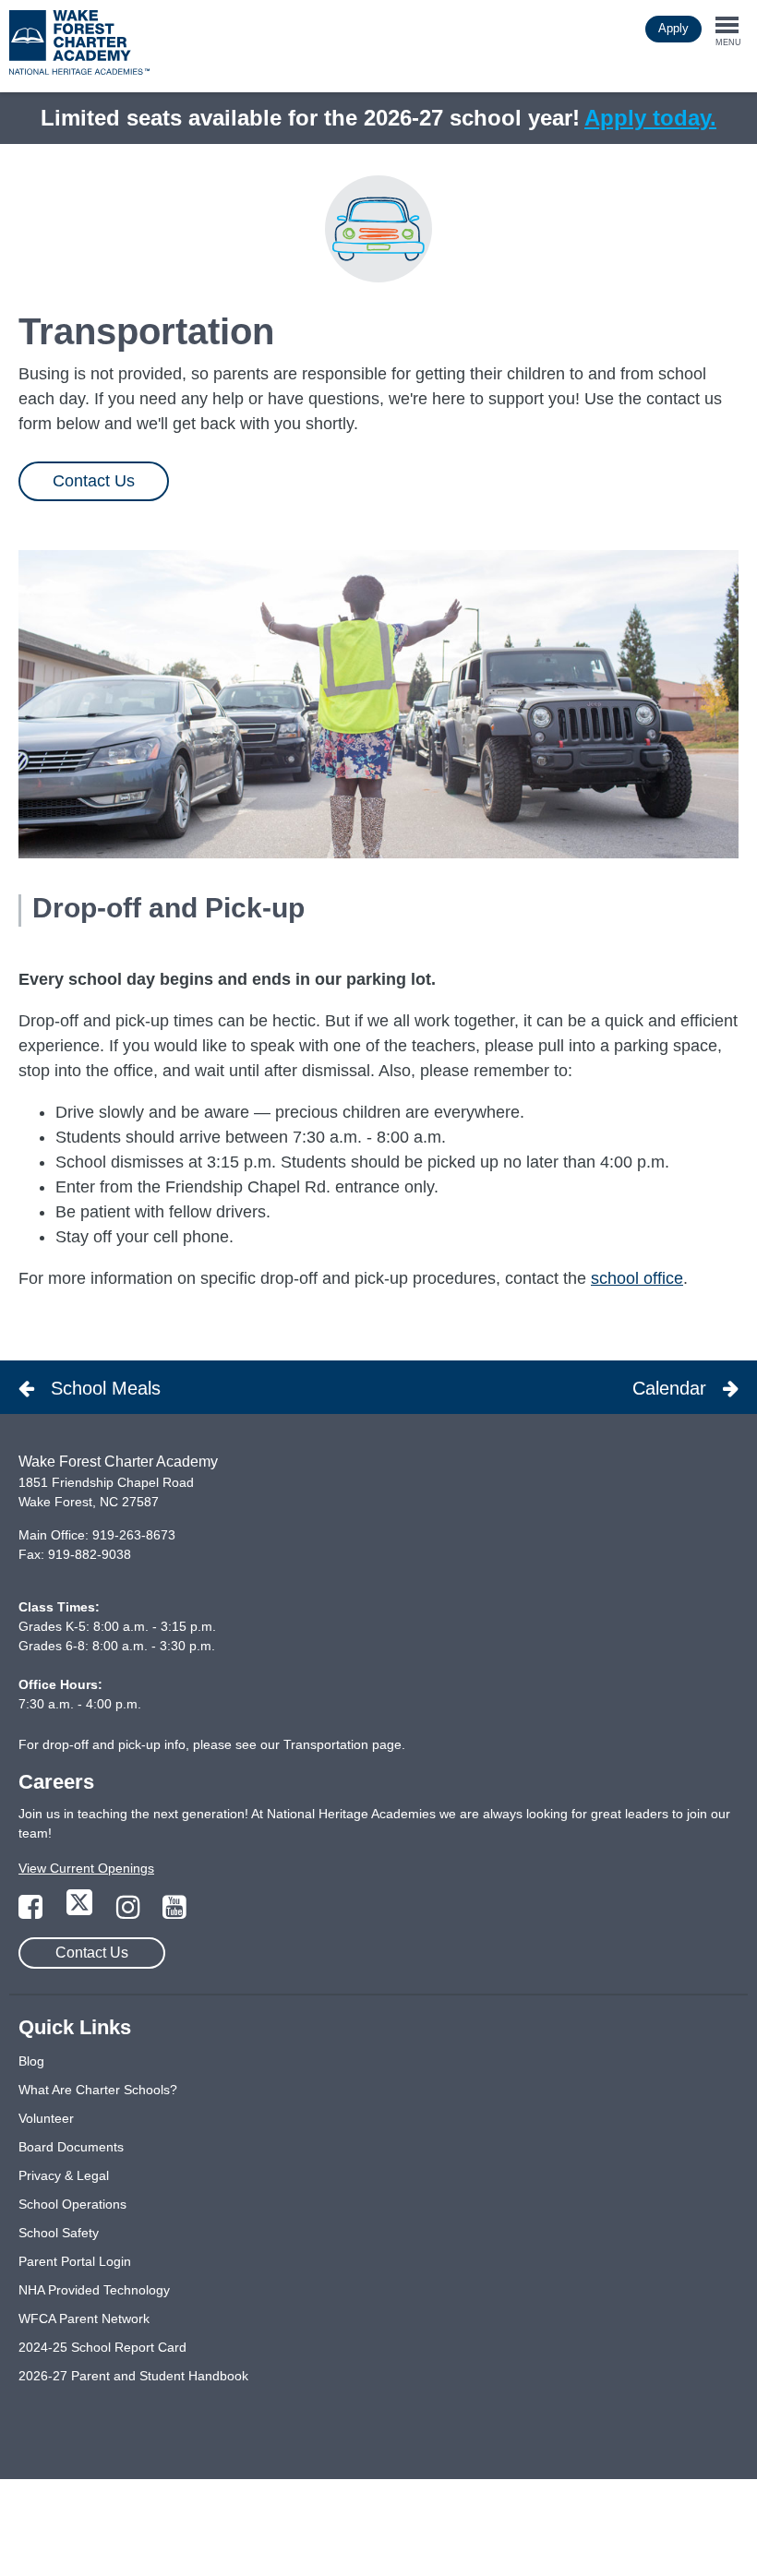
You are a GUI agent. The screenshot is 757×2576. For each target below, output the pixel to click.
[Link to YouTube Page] (174, 1912)
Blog (31, 2061)
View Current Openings (86, 1868)
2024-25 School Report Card (102, 2347)
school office (637, 1278)
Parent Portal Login (75, 2261)
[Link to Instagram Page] (130, 1912)
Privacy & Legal (64, 2175)
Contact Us (94, 481)
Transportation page (342, 1744)
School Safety (59, 2233)
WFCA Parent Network (84, 2318)
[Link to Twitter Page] (81, 1912)
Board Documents (71, 2147)
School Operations (72, 2204)
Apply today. (650, 118)
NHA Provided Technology (94, 2290)
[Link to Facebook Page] (32, 1912)
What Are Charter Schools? (98, 2090)
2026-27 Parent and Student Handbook (133, 2376)
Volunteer (46, 2118)
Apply (673, 28)
